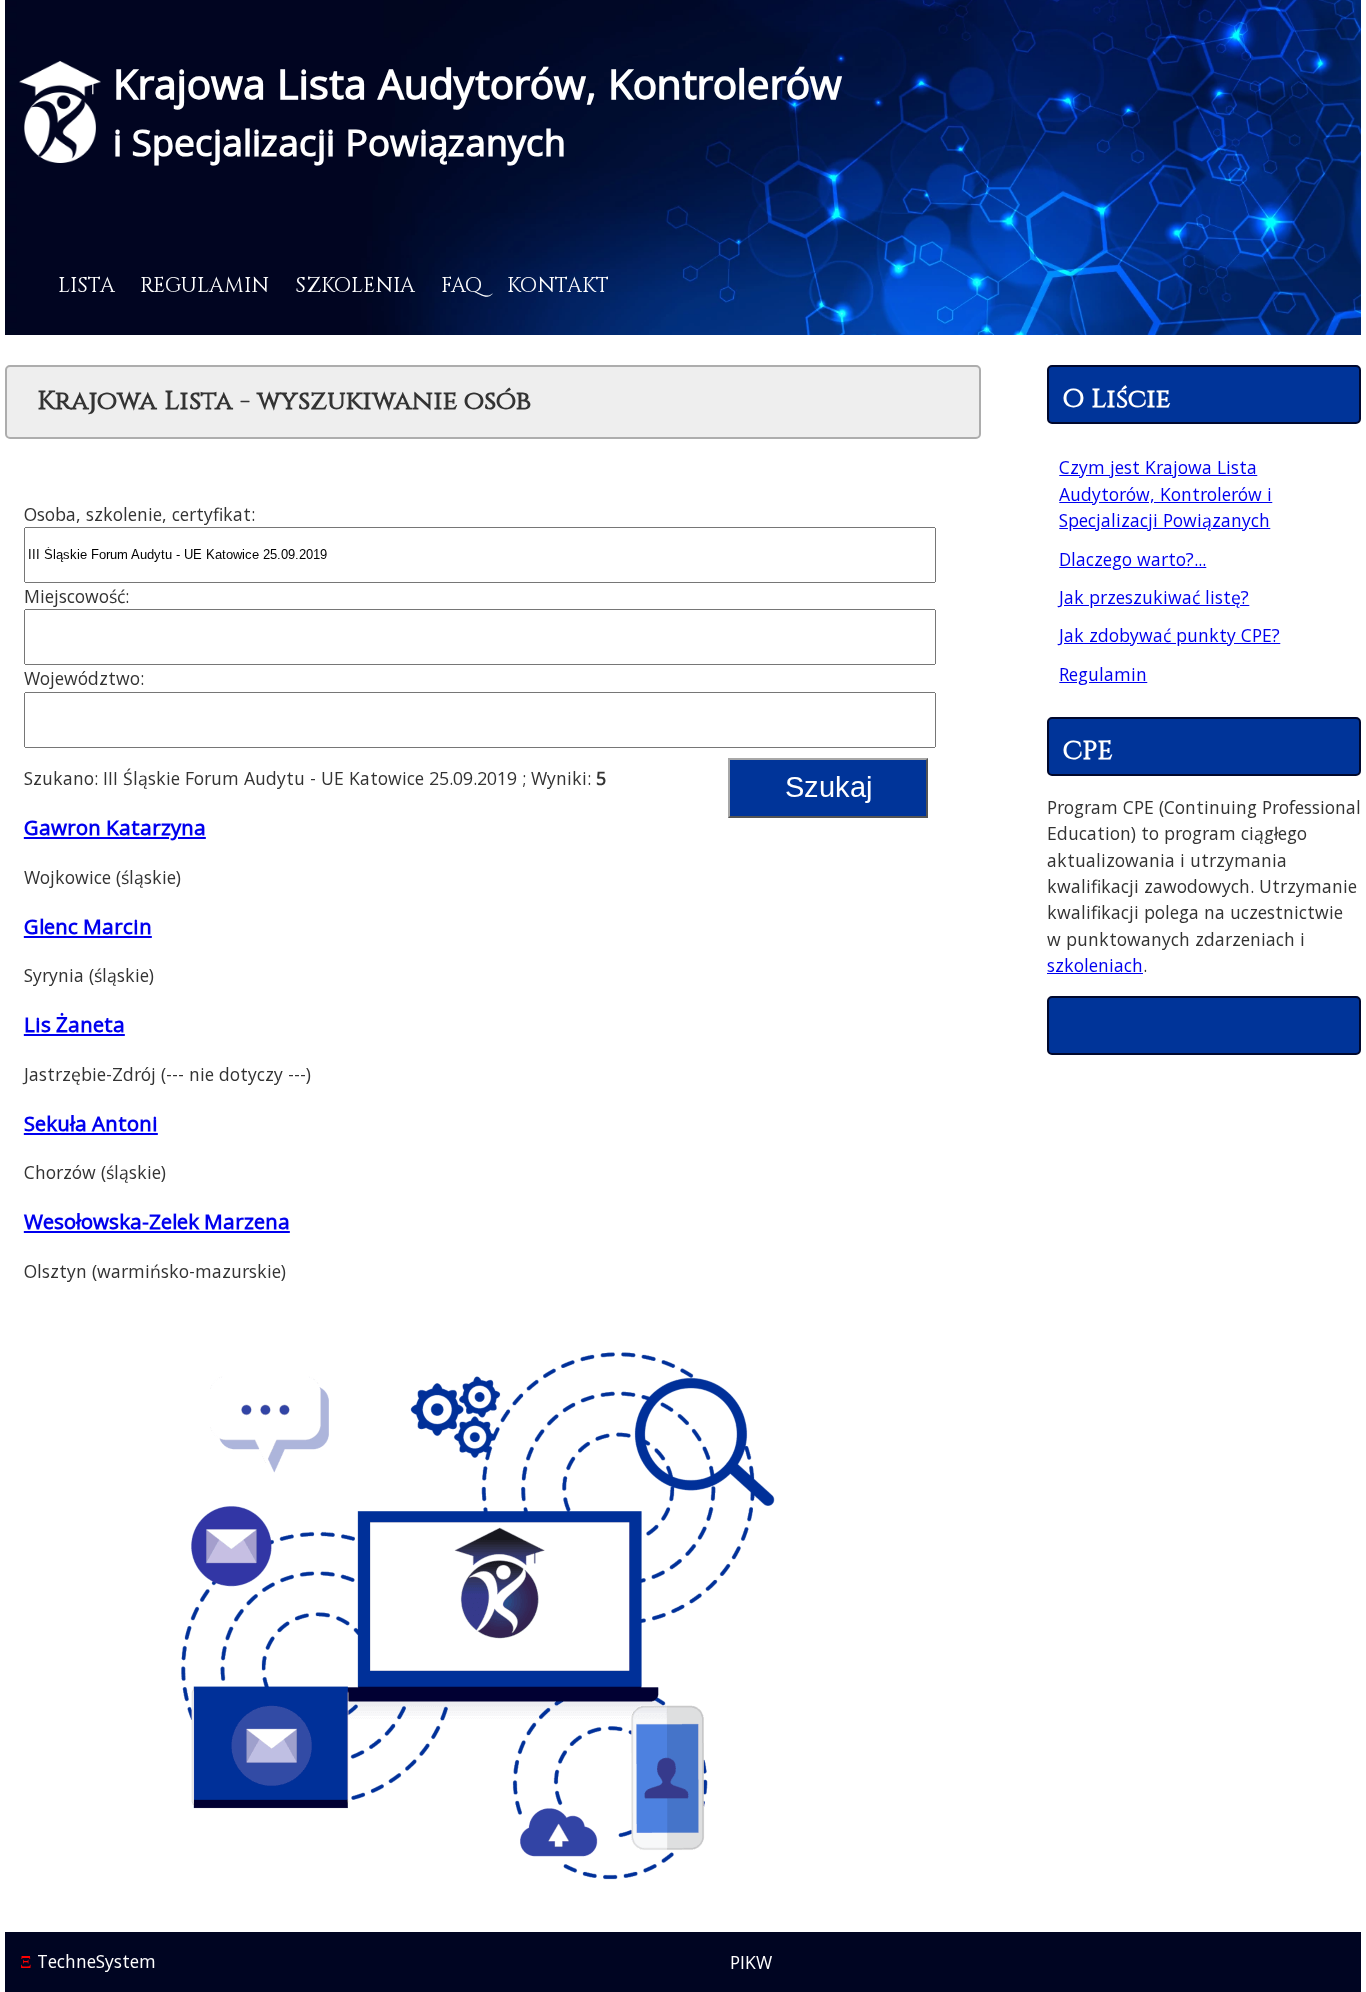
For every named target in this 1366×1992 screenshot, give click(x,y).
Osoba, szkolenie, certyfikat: (139, 514)
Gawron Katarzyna (115, 827)
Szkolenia (355, 286)
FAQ (461, 286)
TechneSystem (88, 1961)
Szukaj (828, 787)
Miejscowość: (76, 596)
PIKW (751, 1962)
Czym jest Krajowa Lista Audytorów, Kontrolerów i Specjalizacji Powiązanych (1165, 493)
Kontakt (558, 286)
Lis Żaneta (74, 1024)
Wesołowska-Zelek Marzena (157, 1221)
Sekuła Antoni (91, 1123)
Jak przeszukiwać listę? (1154, 597)
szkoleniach (1095, 965)
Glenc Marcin (88, 926)
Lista (86, 286)
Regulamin (204, 286)
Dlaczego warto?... (1132, 559)
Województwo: (84, 678)
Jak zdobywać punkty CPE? (1169, 635)
